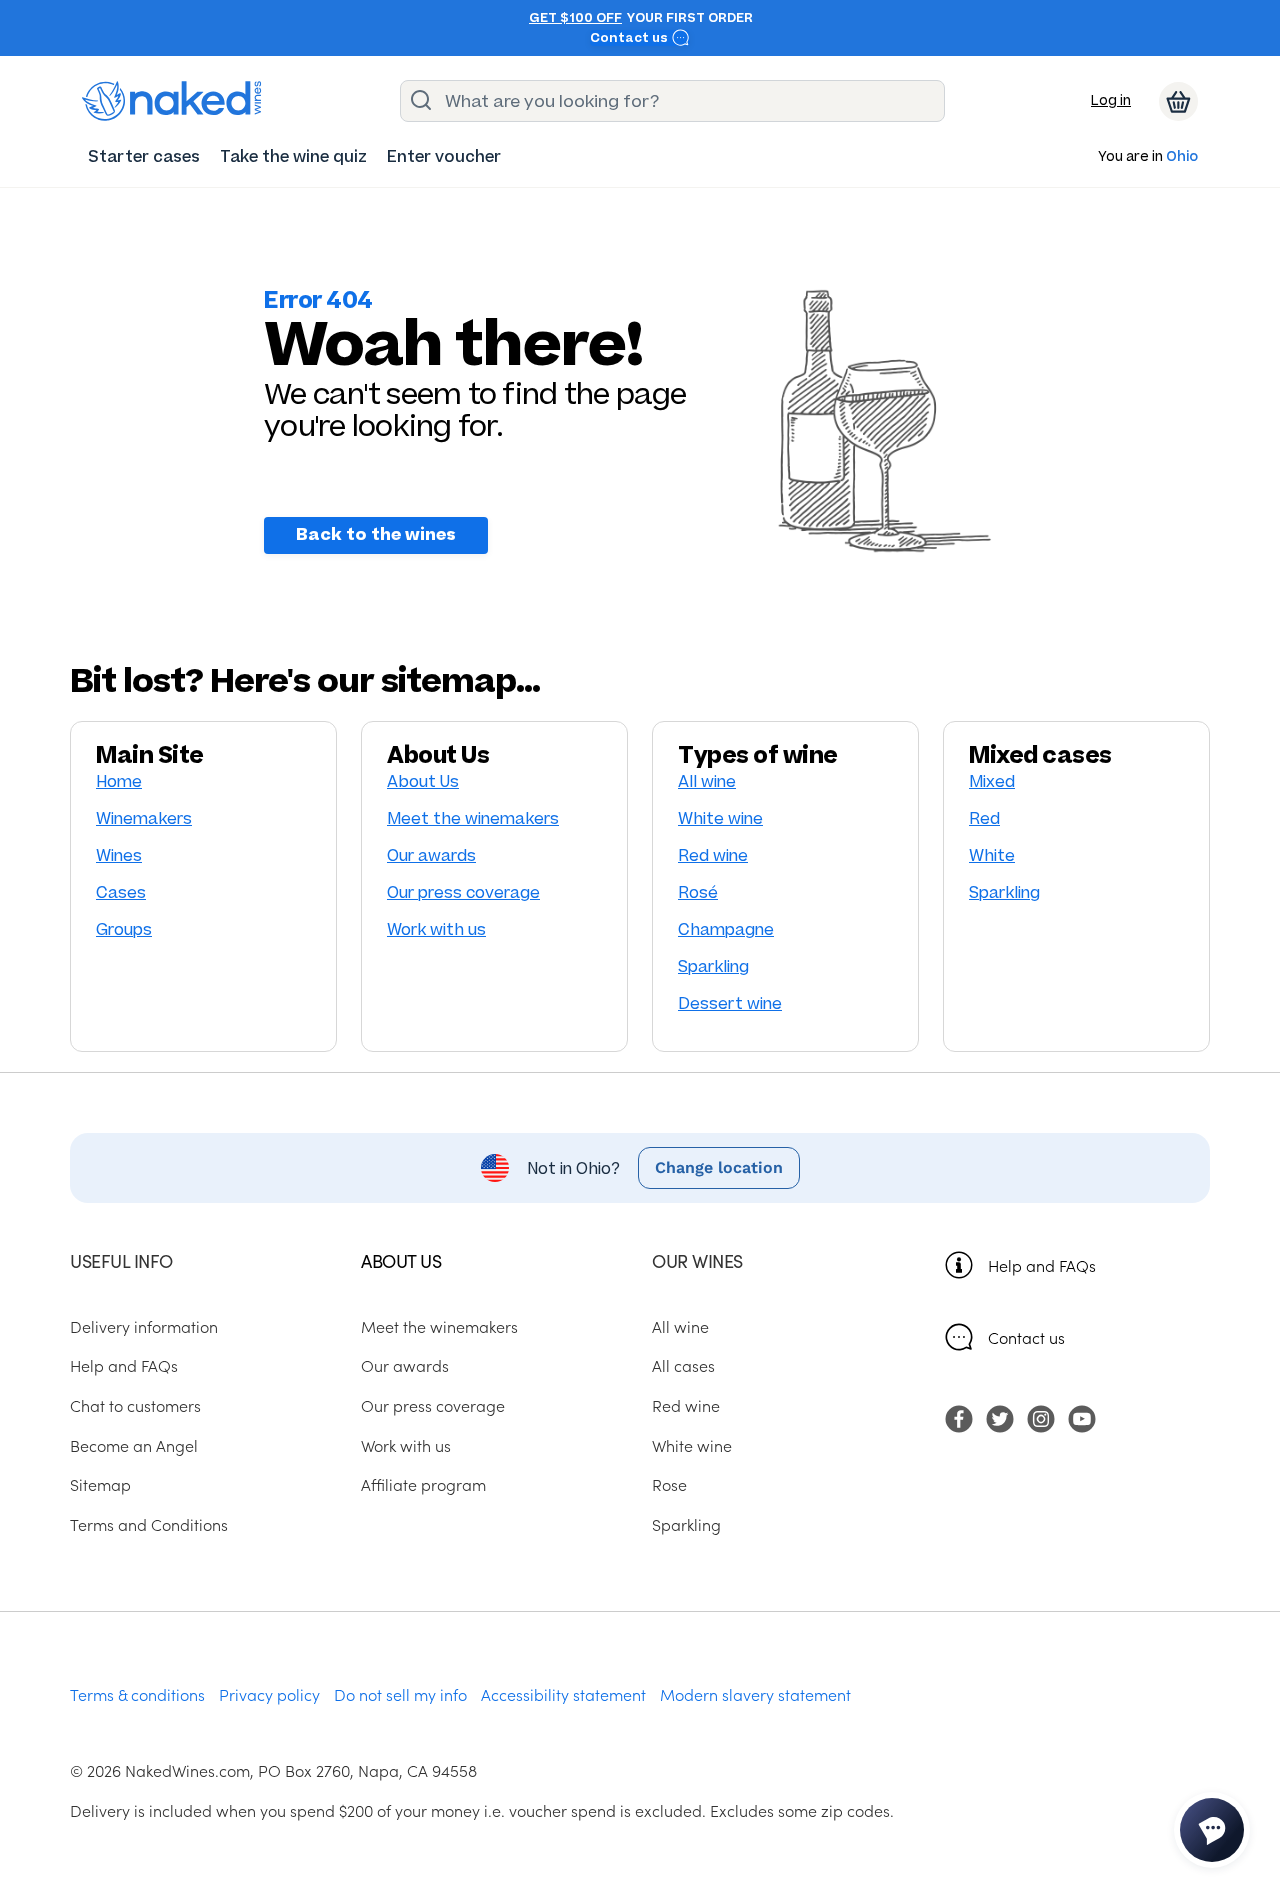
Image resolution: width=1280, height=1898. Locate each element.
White (992, 855)
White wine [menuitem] (692, 1445)
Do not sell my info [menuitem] (400, 1694)
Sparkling (713, 966)
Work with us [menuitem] (406, 1445)
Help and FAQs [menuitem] (124, 1365)
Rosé (698, 892)
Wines (119, 855)
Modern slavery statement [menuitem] (755, 1694)
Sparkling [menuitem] (686, 1524)
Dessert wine (730, 1003)
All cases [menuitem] (683, 1365)
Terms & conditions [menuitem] (137, 1694)
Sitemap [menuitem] (100, 1484)
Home (119, 781)
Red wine (713, 855)
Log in (1111, 100)
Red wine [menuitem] (686, 1405)
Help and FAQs (1042, 1265)
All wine (707, 781)
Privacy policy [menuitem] (269, 1694)
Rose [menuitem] (669, 1484)
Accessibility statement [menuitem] (563, 1694)
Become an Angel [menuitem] (134, 1445)
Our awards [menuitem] (405, 1365)
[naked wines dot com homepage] (172, 101)
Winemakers (144, 818)
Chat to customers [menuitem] (135, 1405)
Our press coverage (463, 892)
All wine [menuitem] (680, 1326)
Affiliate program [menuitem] (423, 1484)
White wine (720, 818)
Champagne (726, 929)
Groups (124, 929)
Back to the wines (376, 535)
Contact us (630, 38)
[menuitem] (144, 156)
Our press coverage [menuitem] (433, 1405)
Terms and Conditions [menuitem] (149, 1524)
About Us (423, 781)
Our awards (431, 855)
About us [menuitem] (401, 1260)
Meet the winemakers (473, 818)
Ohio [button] (1182, 157)
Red (984, 818)
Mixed (992, 781)
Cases (121, 892)
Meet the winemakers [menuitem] (439, 1326)
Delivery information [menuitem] (144, 1326)
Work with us (436, 929)
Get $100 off (575, 18)
